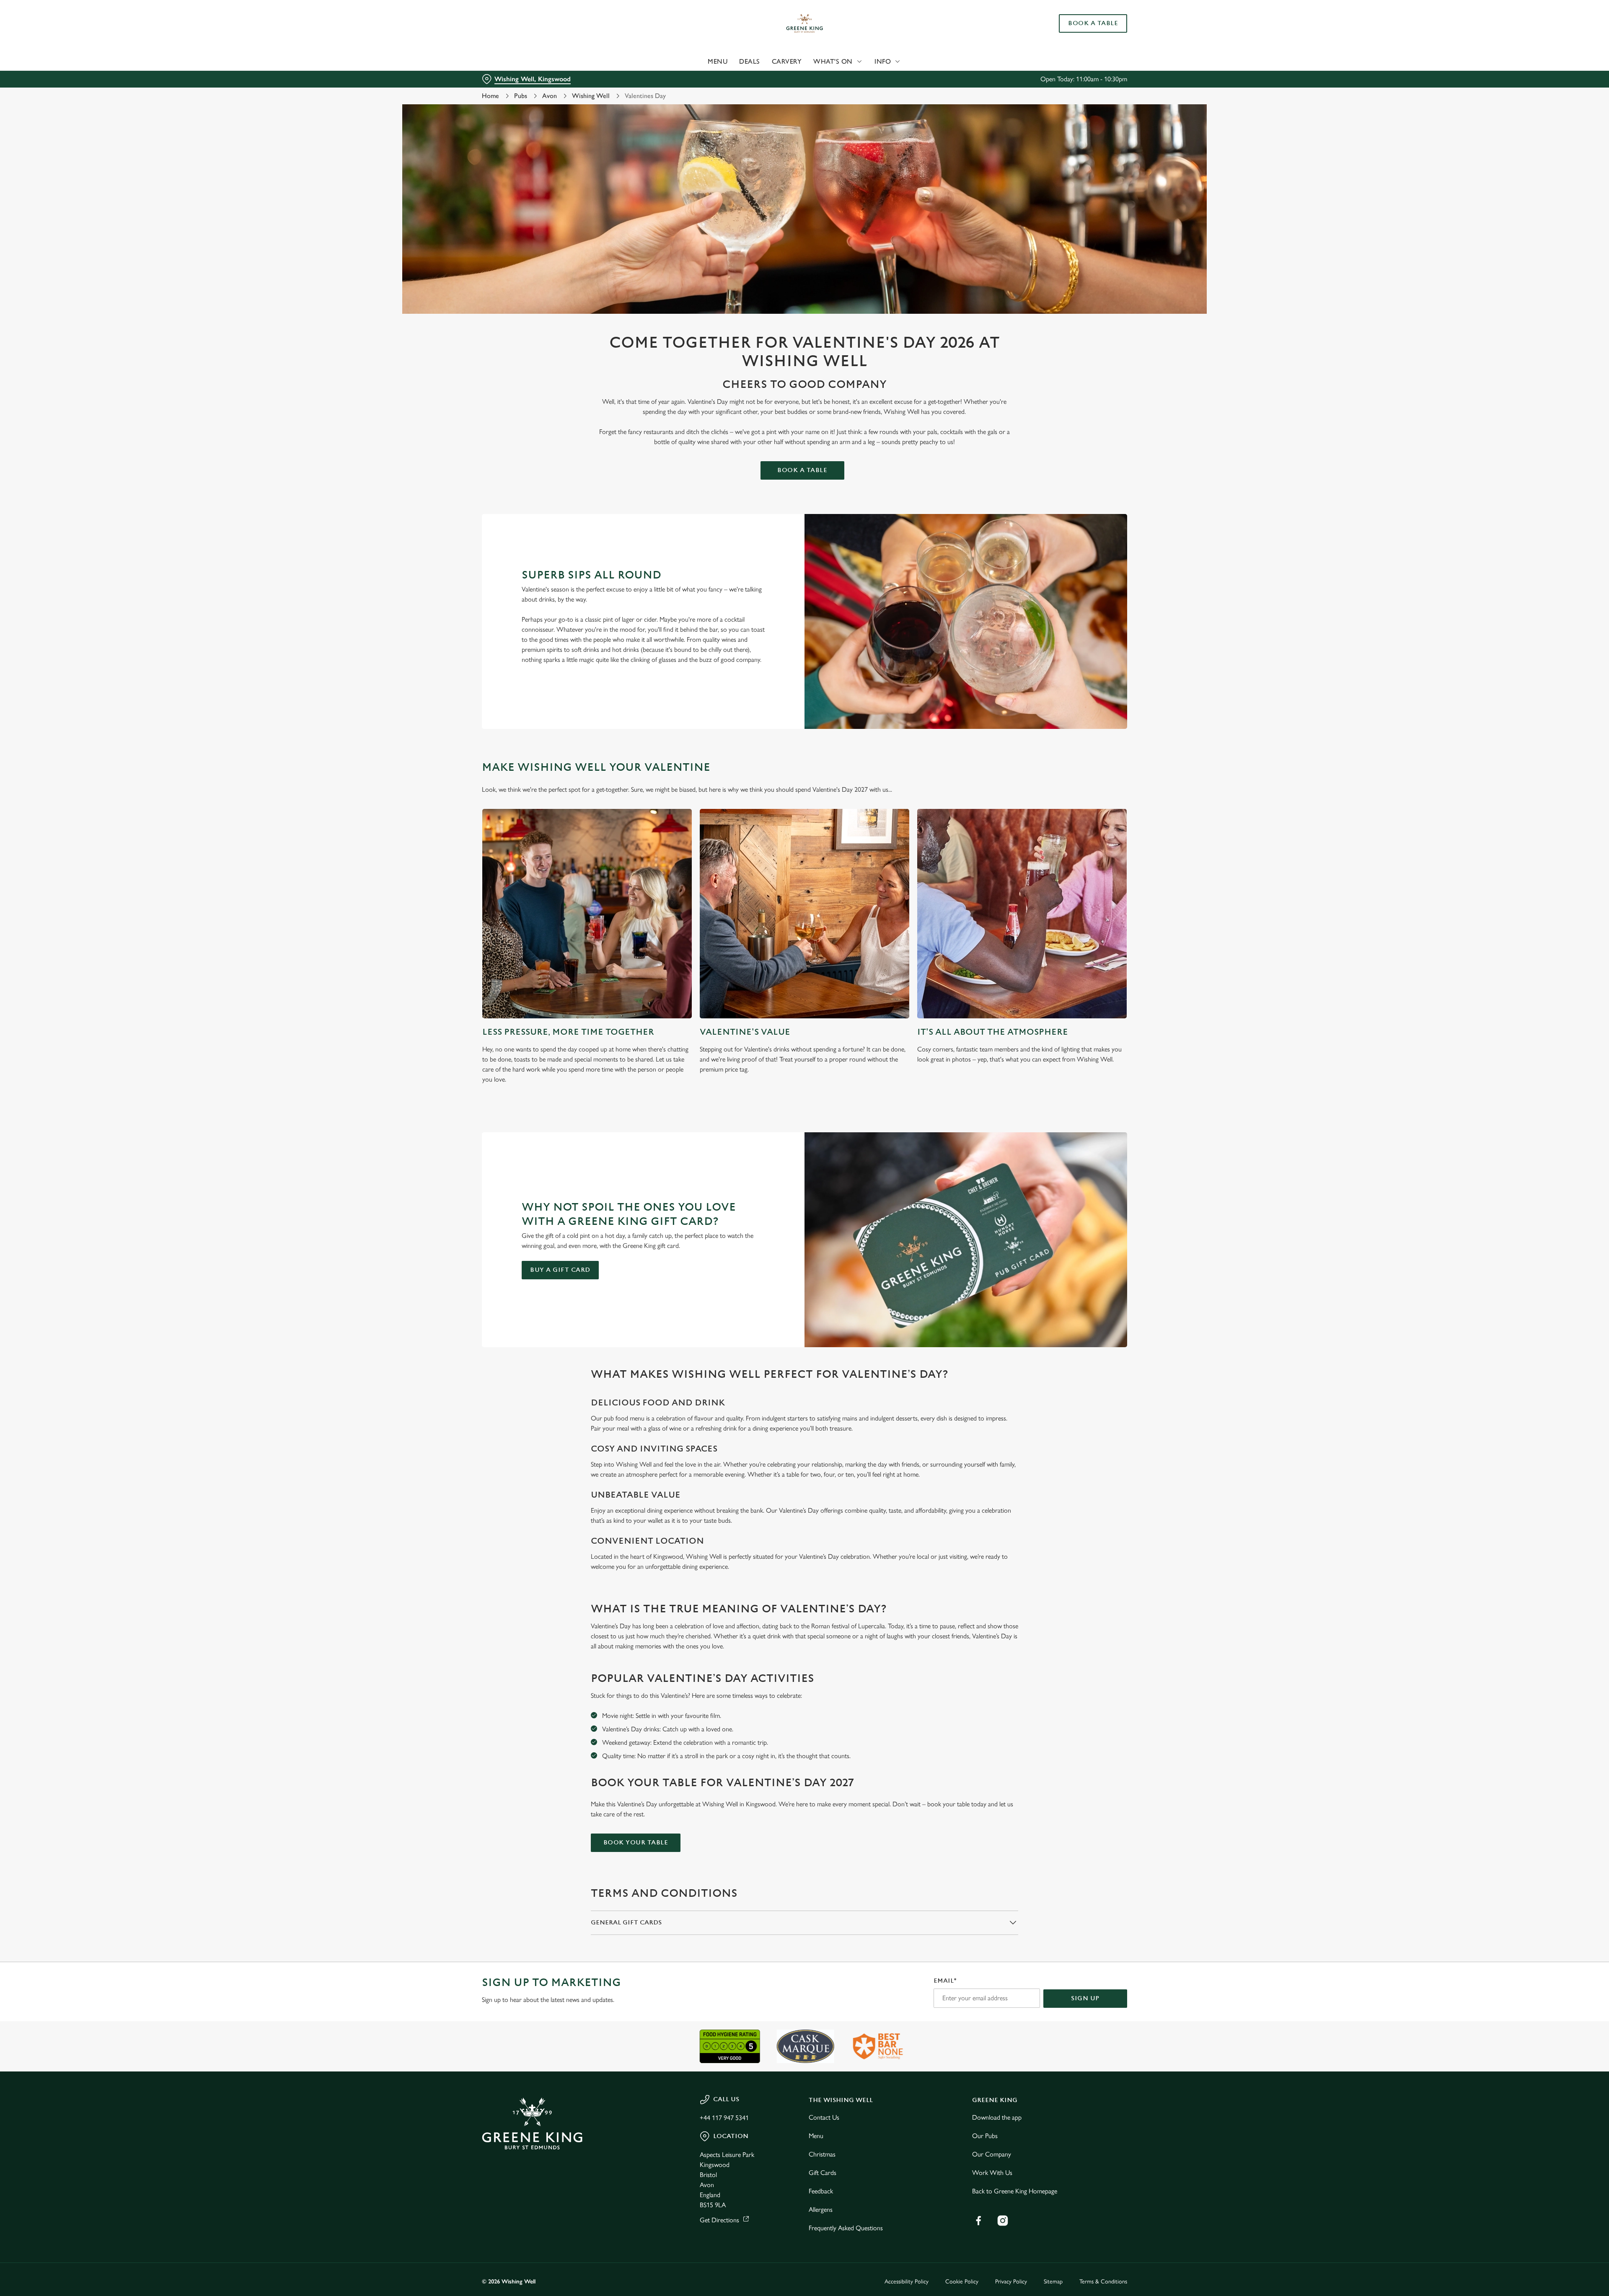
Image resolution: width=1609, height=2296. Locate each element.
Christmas (822, 2154)
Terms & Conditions (1103, 2282)
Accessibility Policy (907, 2282)
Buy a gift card (560, 1270)
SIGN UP (1085, 1998)
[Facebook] (978, 2221)
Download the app (997, 2117)
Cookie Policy (962, 2282)
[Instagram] (1003, 2221)
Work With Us (992, 2173)
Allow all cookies (1080, 22)
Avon (550, 96)
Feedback (821, 2191)
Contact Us (824, 2117)
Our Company (992, 2154)
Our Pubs (985, 2136)
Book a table (802, 470)
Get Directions (719, 2220)
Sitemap (1053, 2282)
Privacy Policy (1011, 2282)
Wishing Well (591, 96)
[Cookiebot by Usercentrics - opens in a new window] (513, 78)
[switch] (700, 77)
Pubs (521, 96)
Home (490, 96)
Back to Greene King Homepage (1015, 2191)
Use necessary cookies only (1080, 50)
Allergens (821, 2209)
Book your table (636, 1843)
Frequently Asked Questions (846, 2228)
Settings (889, 78)
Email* (945, 1981)
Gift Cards (823, 2173)
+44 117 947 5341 (724, 2118)
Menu (816, 2136)
